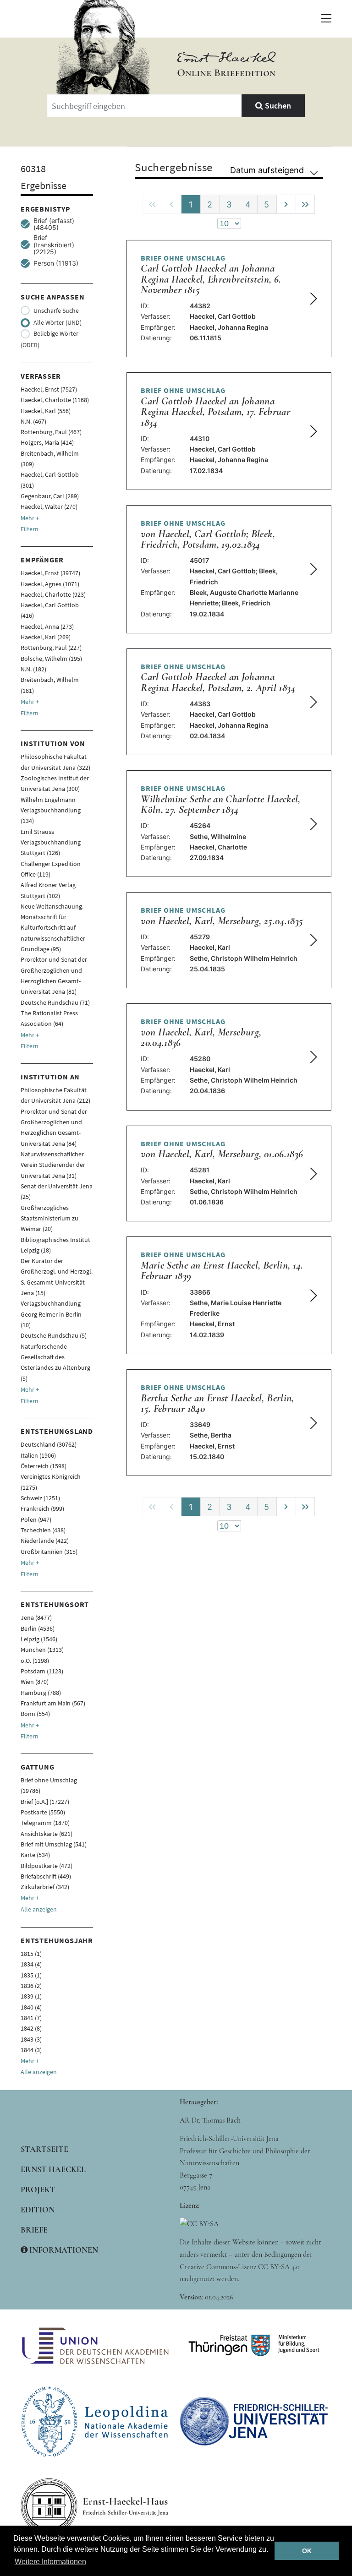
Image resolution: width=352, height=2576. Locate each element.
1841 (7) (31, 2018)
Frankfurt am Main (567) (53, 1703)
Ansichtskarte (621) (47, 1834)
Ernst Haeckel (53, 2169)
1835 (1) (31, 1975)
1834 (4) (31, 1964)
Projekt (38, 2189)
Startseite (44, 2149)
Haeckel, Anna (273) (47, 626)
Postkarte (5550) (43, 1812)
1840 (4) (31, 2007)
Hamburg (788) (41, 1693)
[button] (326, 18)
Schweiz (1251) (40, 1498)
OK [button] (307, 2551)
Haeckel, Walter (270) (49, 506)
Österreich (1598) (44, 1466)
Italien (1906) (38, 1455)
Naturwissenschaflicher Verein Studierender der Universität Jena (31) (53, 1165)
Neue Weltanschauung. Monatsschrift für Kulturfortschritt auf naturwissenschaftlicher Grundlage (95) (53, 928)
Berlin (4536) (38, 1628)
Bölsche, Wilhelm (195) (51, 659)
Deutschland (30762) (49, 1444)
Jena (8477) (36, 1617)
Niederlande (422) (45, 1541)
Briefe (34, 2230)
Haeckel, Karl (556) (46, 411)
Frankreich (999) (42, 1509)
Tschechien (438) (43, 1530)
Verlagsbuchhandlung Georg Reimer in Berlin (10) (51, 1314)
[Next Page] (286, 204)
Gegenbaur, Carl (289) (50, 496)
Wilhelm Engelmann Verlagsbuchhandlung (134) (51, 810)
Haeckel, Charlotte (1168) (55, 400)
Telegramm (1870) (45, 1823)
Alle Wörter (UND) (58, 322)
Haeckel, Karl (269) (46, 637)
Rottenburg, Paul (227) (51, 648)
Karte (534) (35, 1855)
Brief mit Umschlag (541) (54, 1844)
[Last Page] (305, 204)
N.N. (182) (33, 669)
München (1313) (42, 1650)
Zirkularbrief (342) (45, 1887)
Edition (38, 2210)
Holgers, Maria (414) (47, 442)
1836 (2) (31, 1986)
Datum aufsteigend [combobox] (267, 170)
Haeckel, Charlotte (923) (53, 594)
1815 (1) (31, 1954)
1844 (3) (31, 2050)
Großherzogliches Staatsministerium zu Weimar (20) (49, 1218)
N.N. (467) (33, 421)
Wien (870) (35, 1682)
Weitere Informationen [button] (50, 2562)
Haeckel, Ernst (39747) (50, 573)
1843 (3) (31, 2039)
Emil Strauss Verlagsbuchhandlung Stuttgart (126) (51, 842)
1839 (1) (31, 1996)
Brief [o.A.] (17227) (45, 1802)
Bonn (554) (35, 1714)
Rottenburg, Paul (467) (51, 432)
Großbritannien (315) (49, 1552)
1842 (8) (31, 2028)
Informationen (63, 2250)
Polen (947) (36, 1519)
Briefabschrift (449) (46, 1876)
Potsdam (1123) (42, 1671)
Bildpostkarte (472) (47, 1866)
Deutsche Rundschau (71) (55, 1002)
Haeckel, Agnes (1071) (50, 584)
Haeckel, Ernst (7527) (49, 389)
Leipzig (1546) (39, 1639)
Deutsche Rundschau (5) (54, 1335)
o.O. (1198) (35, 1661)
